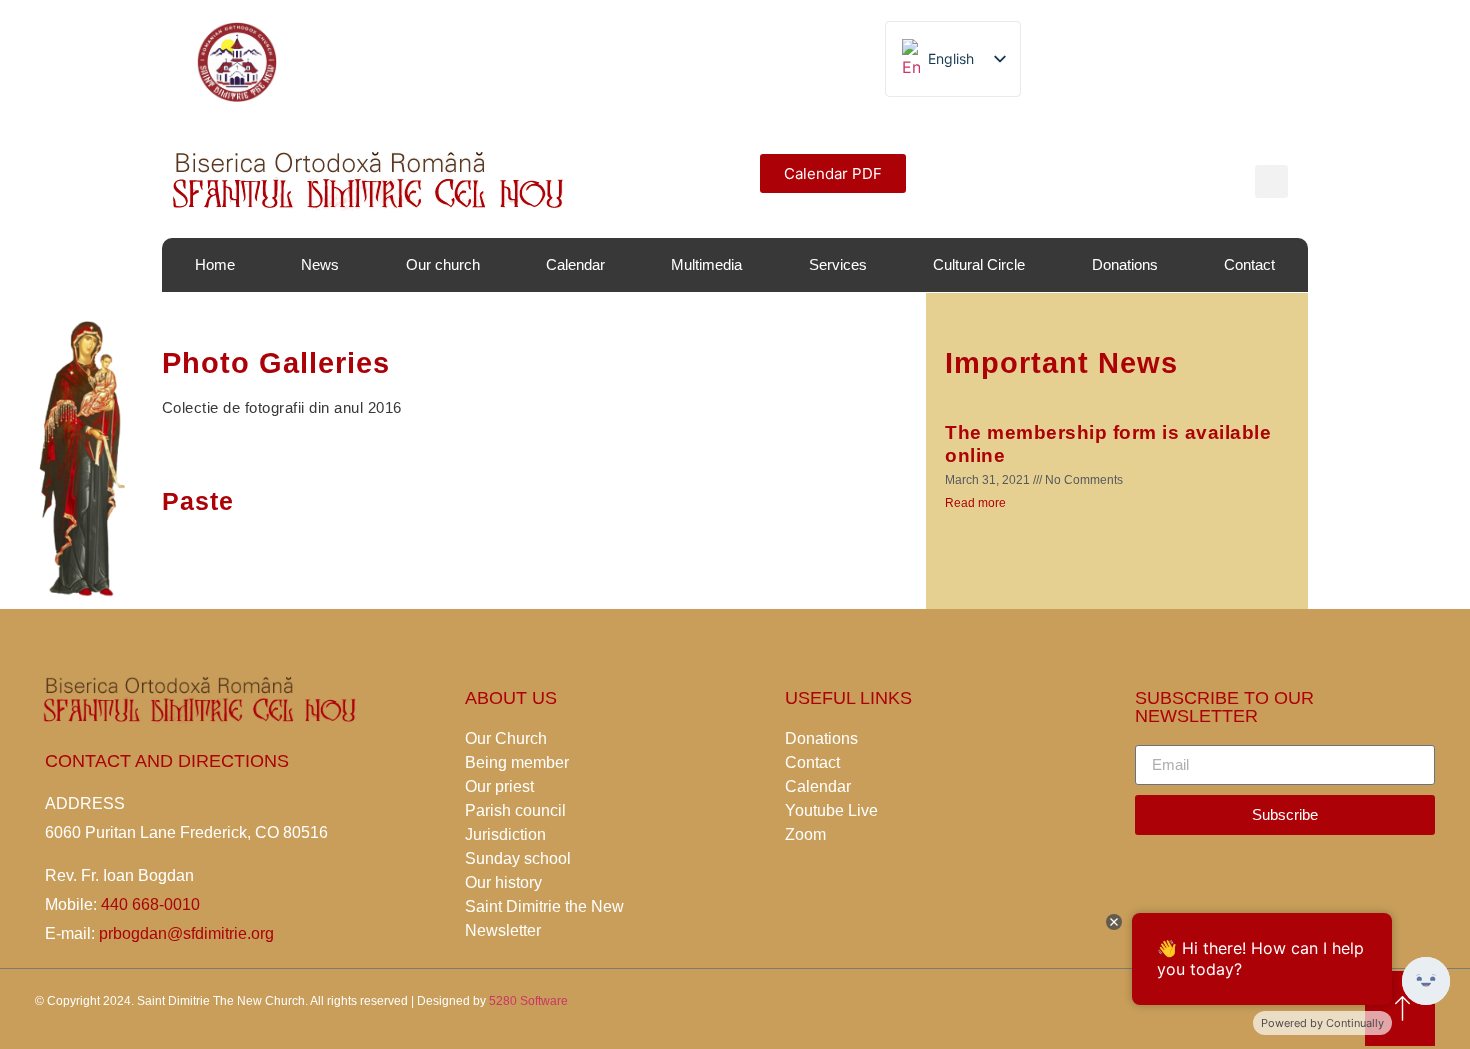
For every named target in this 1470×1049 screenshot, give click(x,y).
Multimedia (706, 264)
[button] (833, 173)
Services (838, 264)
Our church (443, 264)
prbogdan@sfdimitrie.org (184, 933)
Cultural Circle (979, 264)
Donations (1125, 264)
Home (215, 264)
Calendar (575, 264)
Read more (975, 503)
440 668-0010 (150, 904)
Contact (1249, 264)
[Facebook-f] (820, 62)
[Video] (775, 62)
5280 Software (528, 1001)
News (320, 264)
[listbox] (953, 59)
